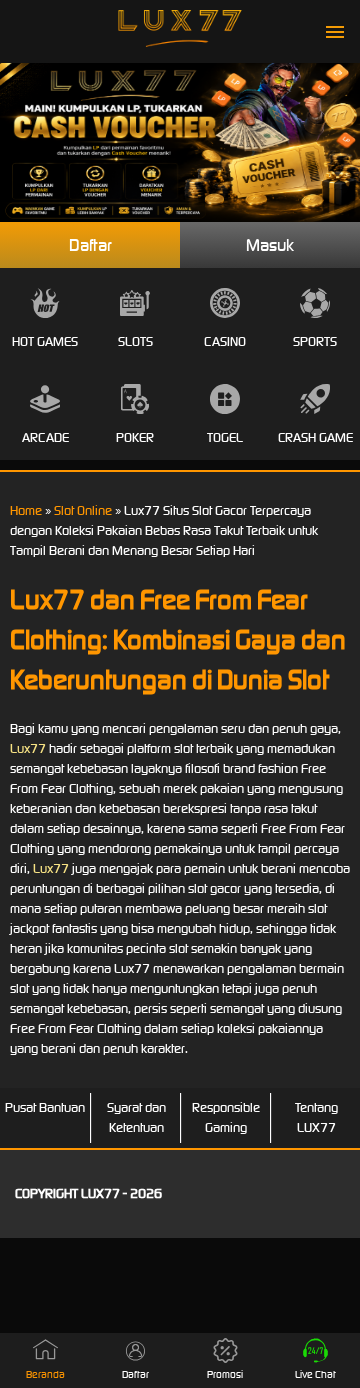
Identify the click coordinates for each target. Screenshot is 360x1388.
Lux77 (28, 748)
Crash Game (315, 437)
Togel (225, 437)
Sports (315, 341)
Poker (135, 437)
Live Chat (315, 1374)
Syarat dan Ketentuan (136, 1117)
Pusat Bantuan (45, 1107)
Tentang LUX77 (316, 1117)
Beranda (45, 1374)
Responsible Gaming (226, 1117)
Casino (225, 341)
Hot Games (45, 341)
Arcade (45, 437)
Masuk (270, 245)
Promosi (225, 1374)
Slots (135, 341)
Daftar (90, 245)
